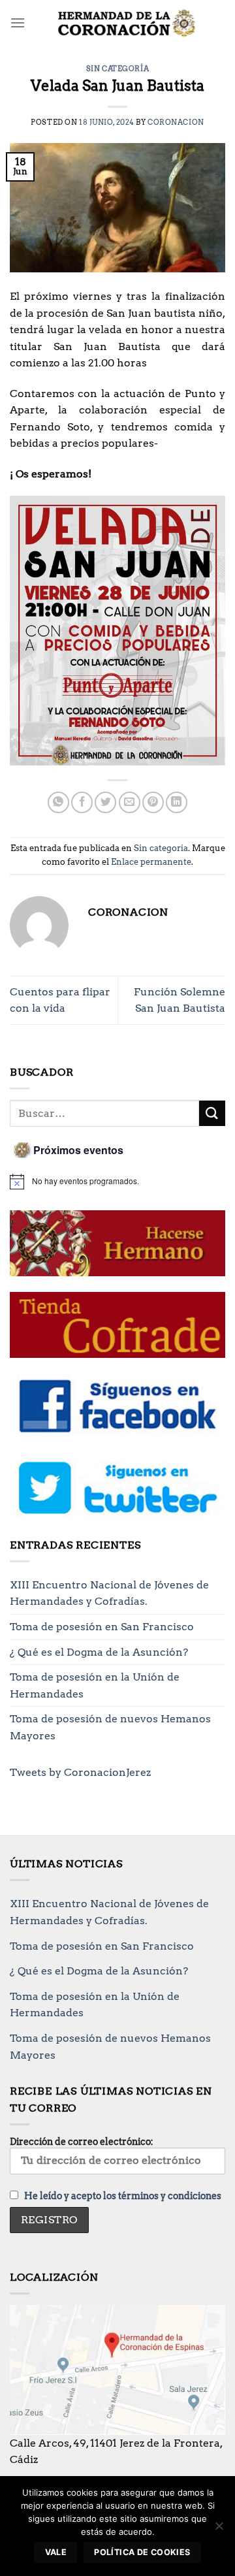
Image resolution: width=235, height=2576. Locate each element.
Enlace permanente (151, 862)
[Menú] (18, 23)
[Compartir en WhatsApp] (58, 802)
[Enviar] (212, 1113)
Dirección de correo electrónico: (82, 2142)
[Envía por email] (130, 802)
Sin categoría (117, 69)
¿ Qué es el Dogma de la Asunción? (99, 1652)
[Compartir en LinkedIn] (177, 802)
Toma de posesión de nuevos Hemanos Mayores (110, 1727)
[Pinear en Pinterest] (153, 802)
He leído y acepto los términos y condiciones (123, 2196)
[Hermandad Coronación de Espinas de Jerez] (125, 23)
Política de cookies (142, 2552)
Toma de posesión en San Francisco (102, 1627)
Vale (56, 2552)
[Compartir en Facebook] (82, 802)
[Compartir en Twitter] (105, 802)
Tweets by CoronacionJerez (80, 1772)
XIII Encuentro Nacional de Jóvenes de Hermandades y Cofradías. (109, 1593)
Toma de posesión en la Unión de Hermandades (95, 1685)
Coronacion (176, 122)
